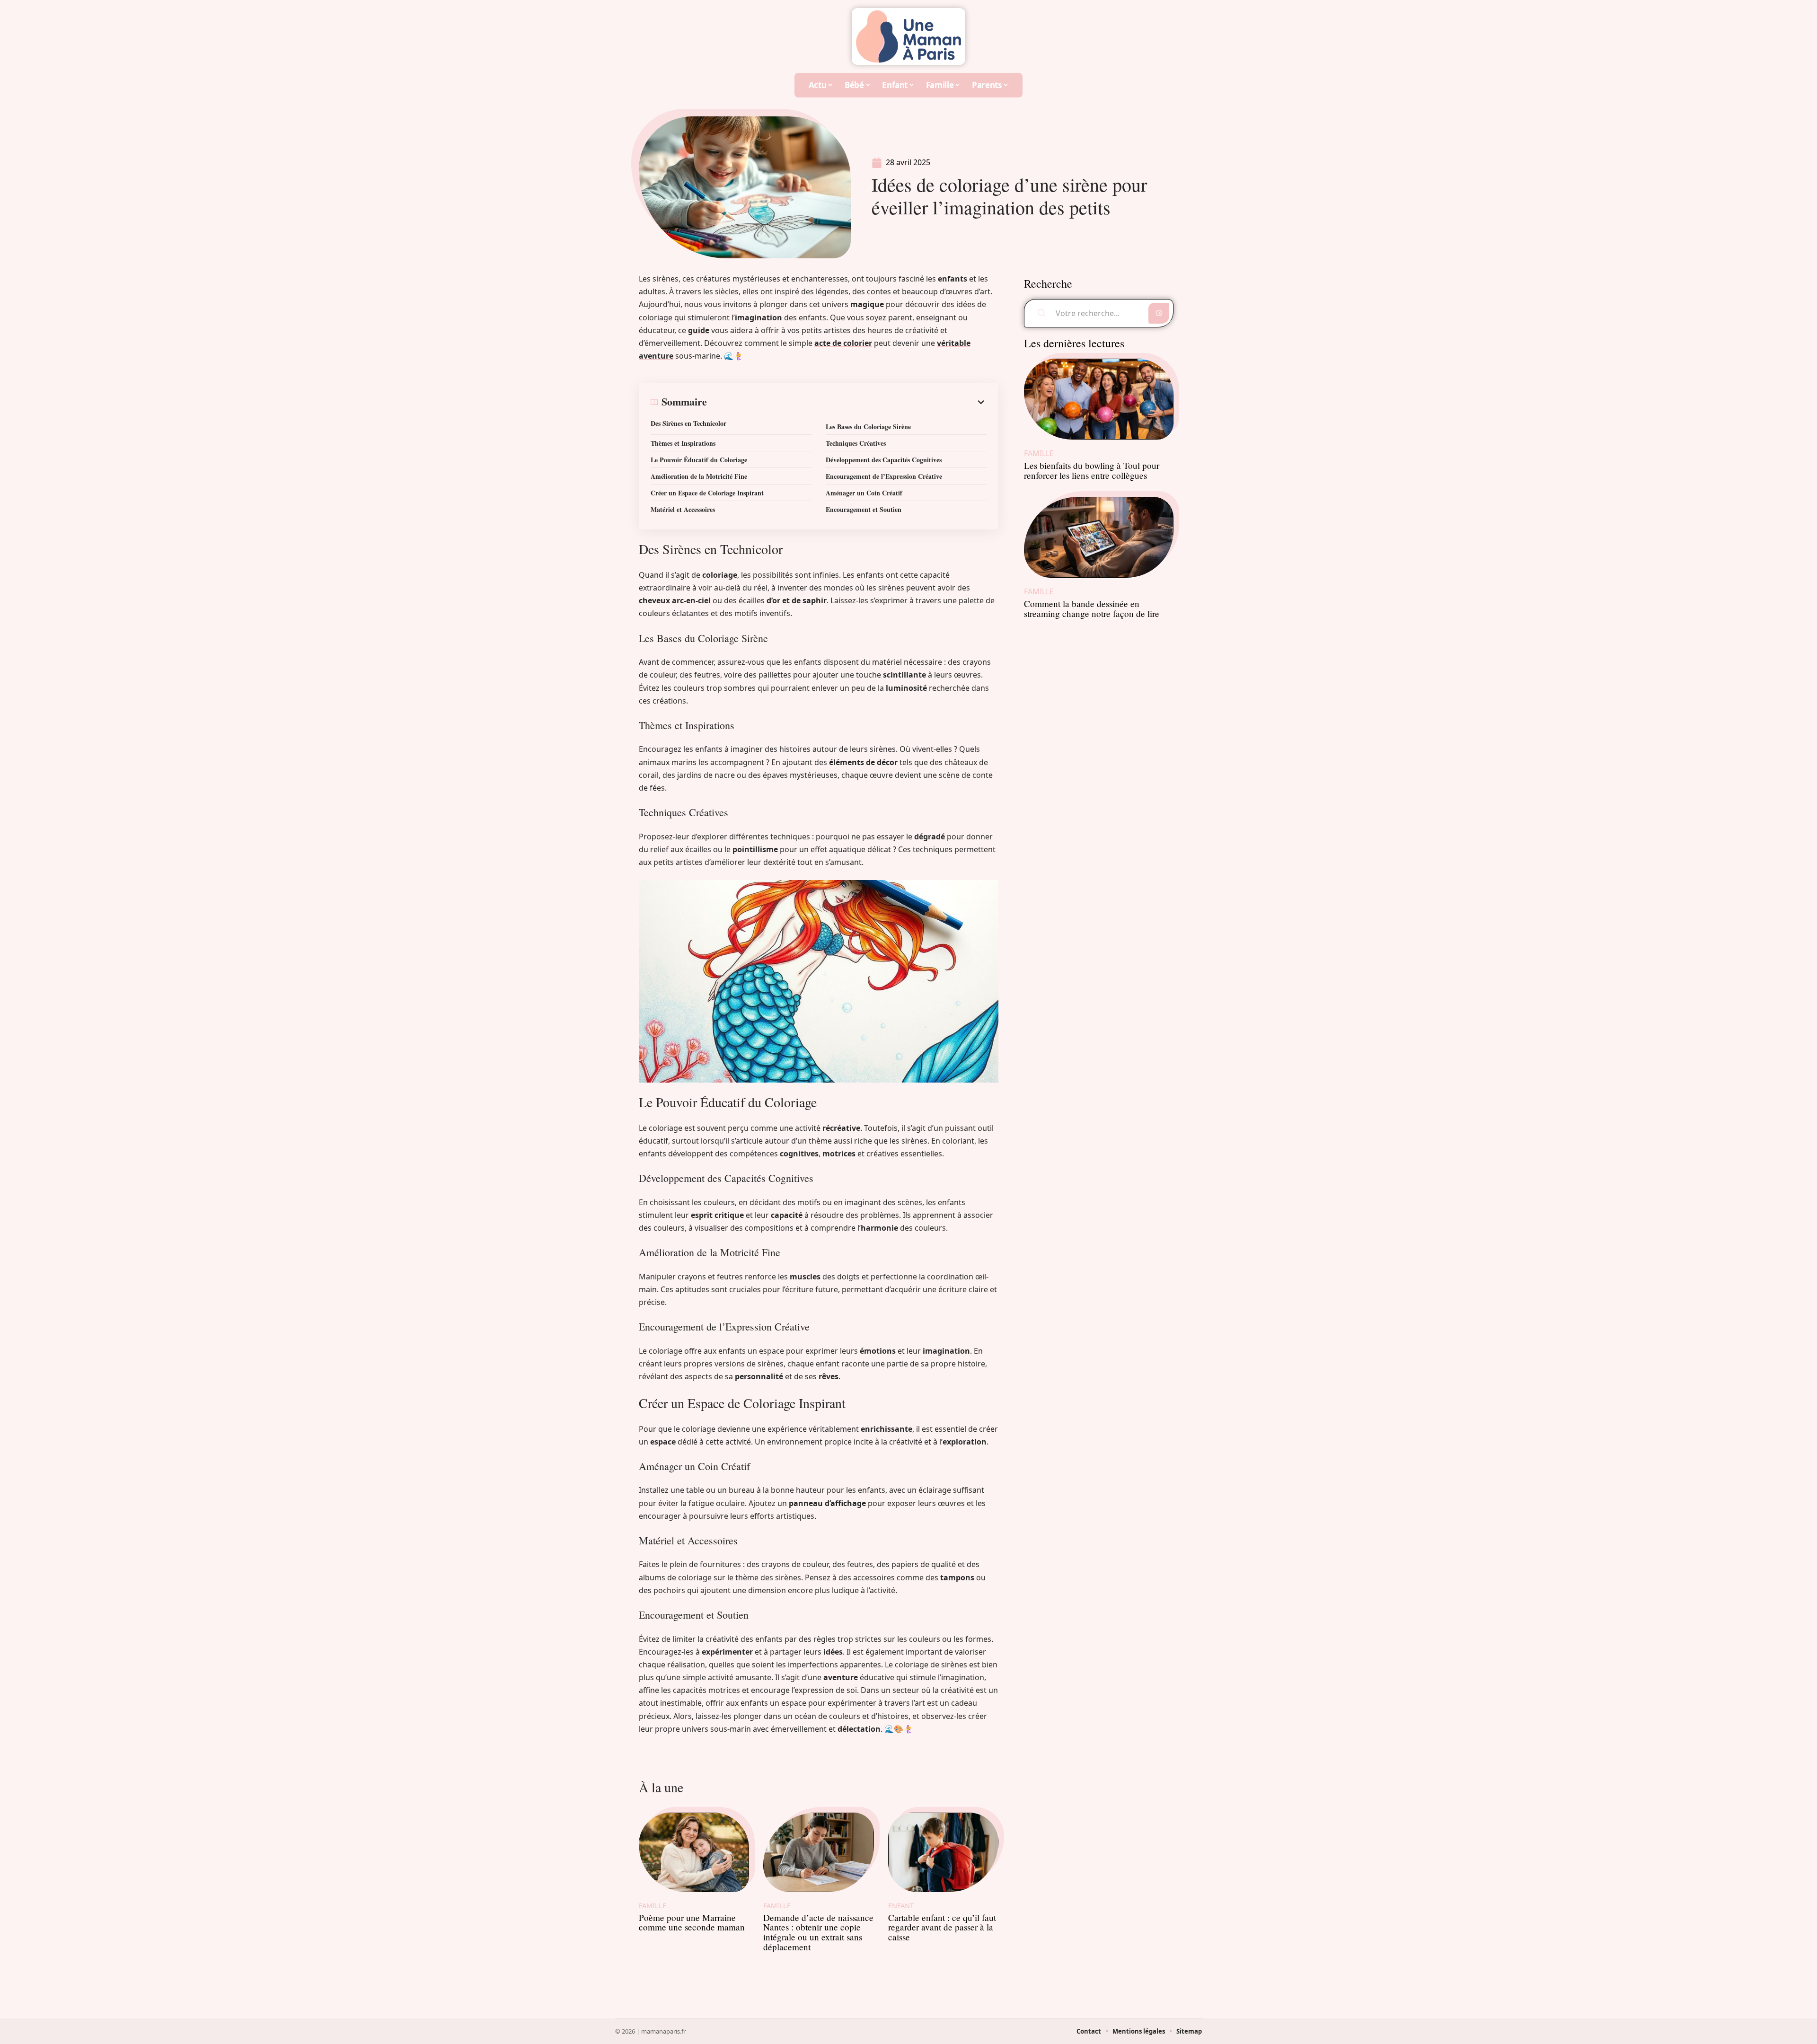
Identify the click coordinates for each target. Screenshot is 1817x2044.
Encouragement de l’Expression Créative (884, 476)
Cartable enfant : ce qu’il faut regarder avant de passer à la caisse (942, 1927)
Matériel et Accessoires (683, 509)
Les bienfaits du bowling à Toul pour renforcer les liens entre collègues (1092, 470)
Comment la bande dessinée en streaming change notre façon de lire (1092, 608)
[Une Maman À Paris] (908, 36)
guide (699, 330)
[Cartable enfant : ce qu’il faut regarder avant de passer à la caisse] (943, 1852)
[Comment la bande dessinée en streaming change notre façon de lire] (1099, 537)
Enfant (901, 1906)
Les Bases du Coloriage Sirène (868, 427)
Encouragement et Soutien (864, 509)
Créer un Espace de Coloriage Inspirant (707, 493)
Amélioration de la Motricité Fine (699, 476)
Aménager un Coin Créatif (864, 493)
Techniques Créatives (856, 443)
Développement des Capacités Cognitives (884, 460)
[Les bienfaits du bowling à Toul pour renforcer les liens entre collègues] (1099, 399)
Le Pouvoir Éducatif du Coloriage (699, 460)
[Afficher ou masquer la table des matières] (847, 402)
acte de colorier (843, 343)
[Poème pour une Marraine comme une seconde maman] (694, 1852)
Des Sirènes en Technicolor (688, 423)
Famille (653, 1906)
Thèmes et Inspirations (683, 443)
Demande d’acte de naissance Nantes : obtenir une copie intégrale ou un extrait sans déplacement (818, 1932)
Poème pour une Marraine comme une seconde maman (692, 1922)
